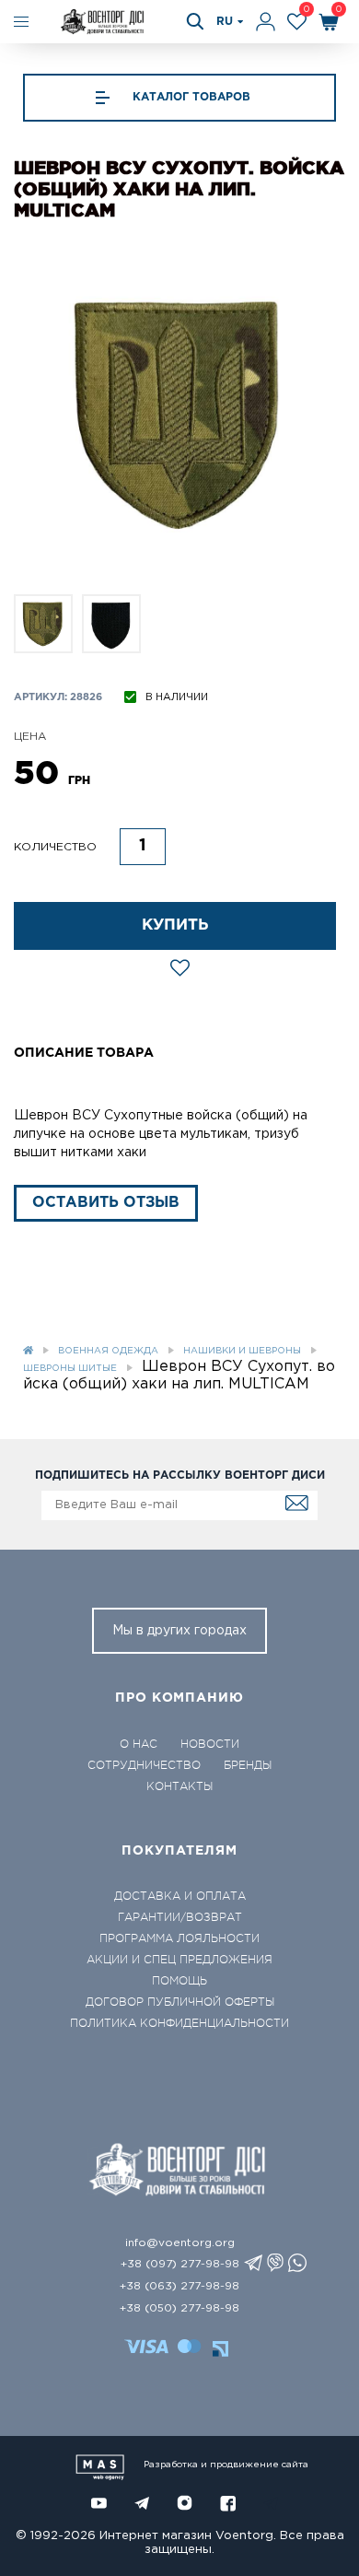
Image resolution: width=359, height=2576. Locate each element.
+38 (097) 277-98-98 (180, 2264)
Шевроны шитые (70, 1369)
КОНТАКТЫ (179, 1786)
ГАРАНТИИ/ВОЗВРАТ (180, 1917)
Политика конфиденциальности (179, 2023)
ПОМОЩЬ (179, 1981)
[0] (297, 22)
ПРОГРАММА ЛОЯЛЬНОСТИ (179, 1938)
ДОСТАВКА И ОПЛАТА (180, 1896)
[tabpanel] (179, 414)
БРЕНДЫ (248, 1765)
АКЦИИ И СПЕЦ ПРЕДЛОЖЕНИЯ (179, 1960)
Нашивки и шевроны (242, 1351)
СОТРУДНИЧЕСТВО (144, 1765)
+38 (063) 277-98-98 (179, 2286)
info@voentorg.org (180, 2243)
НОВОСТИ (210, 1744)
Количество (55, 847)
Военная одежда (108, 1351)
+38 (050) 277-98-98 (179, 2308)
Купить (175, 925)
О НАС (139, 1744)
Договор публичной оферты (180, 2002)
